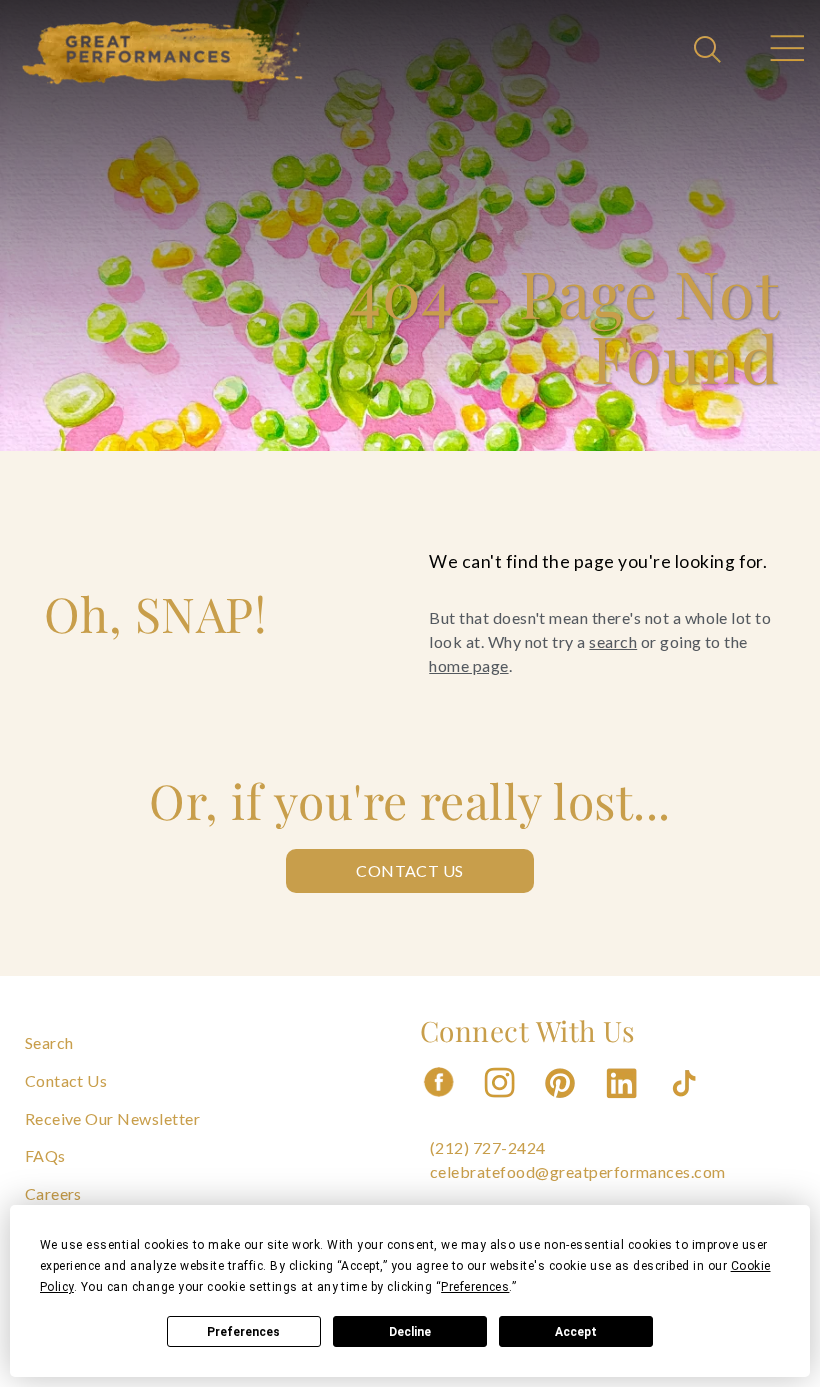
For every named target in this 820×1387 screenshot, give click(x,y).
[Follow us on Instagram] (501, 1103)
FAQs (45, 1155)
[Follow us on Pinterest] (562, 1103)
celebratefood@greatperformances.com (578, 1171)
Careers (53, 1193)
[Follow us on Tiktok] (686, 1103)
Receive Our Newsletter (113, 1118)
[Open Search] (710, 51)
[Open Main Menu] (786, 51)
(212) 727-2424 (488, 1147)
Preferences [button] (475, 1287)
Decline (410, 1332)
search (613, 641)
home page (468, 665)
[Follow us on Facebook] (439, 1103)
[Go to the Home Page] (163, 53)
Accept (576, 1332)
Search (49, 1042)
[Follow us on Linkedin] (624, 1103)
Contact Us (410, 870)
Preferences (243, 1332)
